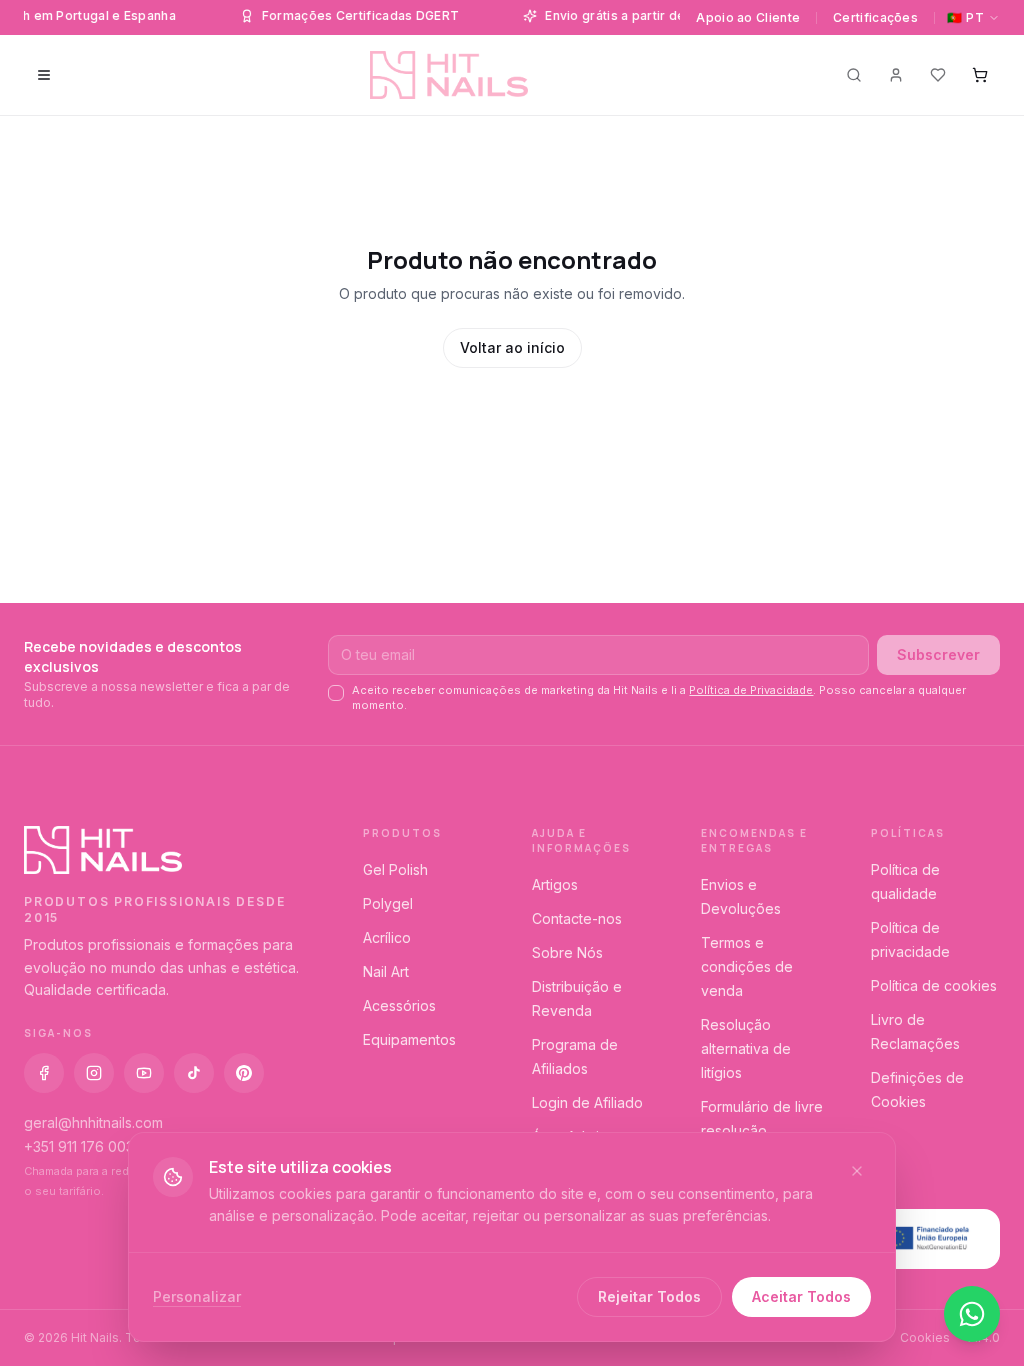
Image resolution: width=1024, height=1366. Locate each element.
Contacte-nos (577, 918)
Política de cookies (934, 985)
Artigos (555, 884)
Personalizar (197, 1296)
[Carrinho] (980, 75)
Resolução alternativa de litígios (746, 1048)
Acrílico (387, 937)
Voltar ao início (512, 347)
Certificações (875, 17)
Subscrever (938, 654)
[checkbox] (336, 693)
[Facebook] (44, 1073)
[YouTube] (144, 1073)
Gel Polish (395, 869)
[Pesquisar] (854, 75)
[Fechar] (857, 1171)
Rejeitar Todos (649, 1296)
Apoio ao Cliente (748, 17)
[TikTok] (194, 1073)
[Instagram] (94, 1073)
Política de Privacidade (751, 690)
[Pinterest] (244, 1073)
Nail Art (386, 971)
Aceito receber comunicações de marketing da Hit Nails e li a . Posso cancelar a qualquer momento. (659, 697)
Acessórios (399, 1005)
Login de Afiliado (587, 1102)
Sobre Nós (567, 952)
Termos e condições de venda (747, 966)
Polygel (388, 903)
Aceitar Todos (801, 1296)
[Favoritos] (938, 75)
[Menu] (44, 75)
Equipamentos (409, 1039)
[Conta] (896, 75)
